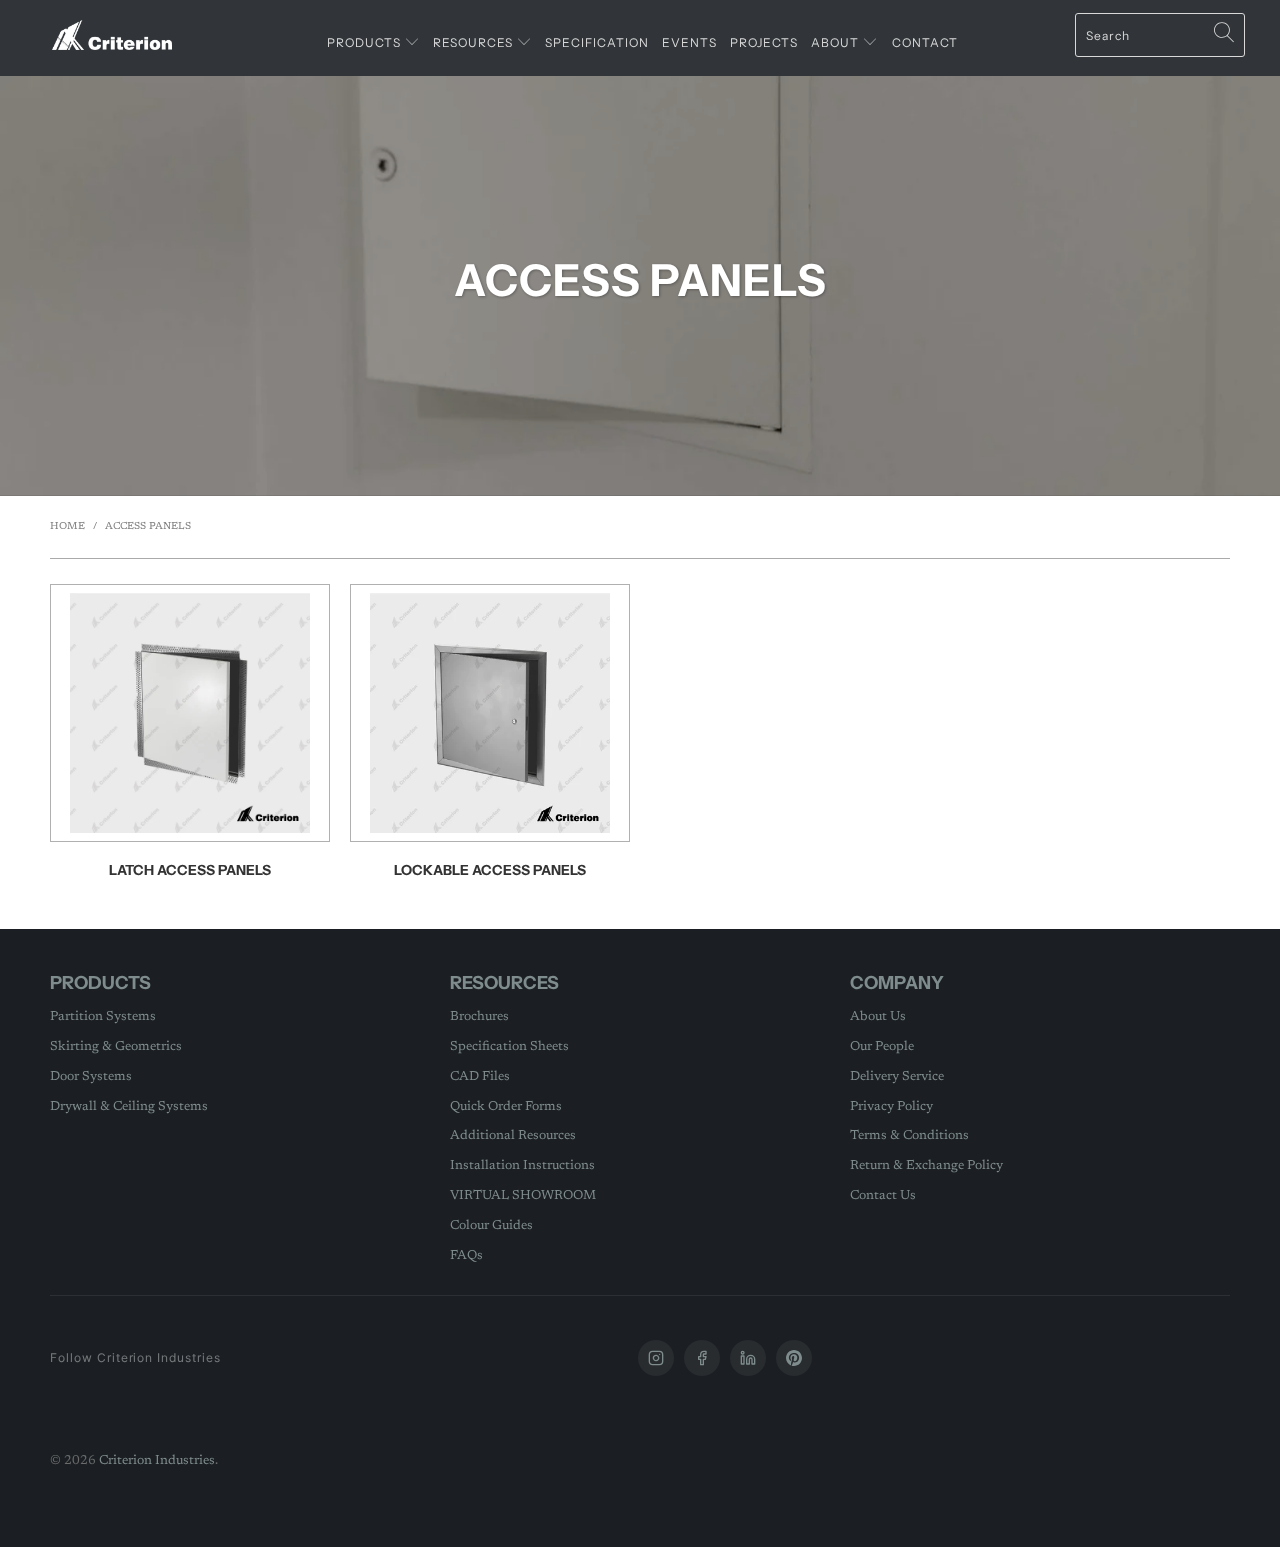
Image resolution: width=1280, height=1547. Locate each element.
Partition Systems (103, 1016)
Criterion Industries (157, 1460)
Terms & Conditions (909, 1135)
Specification (597, 42)
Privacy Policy (891, 1106)
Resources (474, 42)
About (836, 42)
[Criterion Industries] (112, 27)
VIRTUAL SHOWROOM (523, 1195)
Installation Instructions (522, 1165)
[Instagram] (656, 1358)
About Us (878, 1016)
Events (689, 42)
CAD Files (480, 1076)
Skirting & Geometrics (116, 1046)
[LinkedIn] (748, 1358)
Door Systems (91, 1076)
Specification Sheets (509, 1046)
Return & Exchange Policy (926, 1165)
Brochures (479, 1016)
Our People (882, 1046)
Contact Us (883, 1195)
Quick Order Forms (506, 1106)
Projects (764, 42)
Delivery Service (897, 1076)
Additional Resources (513, 1135)
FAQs (466, 1255)
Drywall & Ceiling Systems (129, 1106)
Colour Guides (491, 1225)
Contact (925, 42)
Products (365, 42)
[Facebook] (702, 1358)
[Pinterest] (794, 1358)
